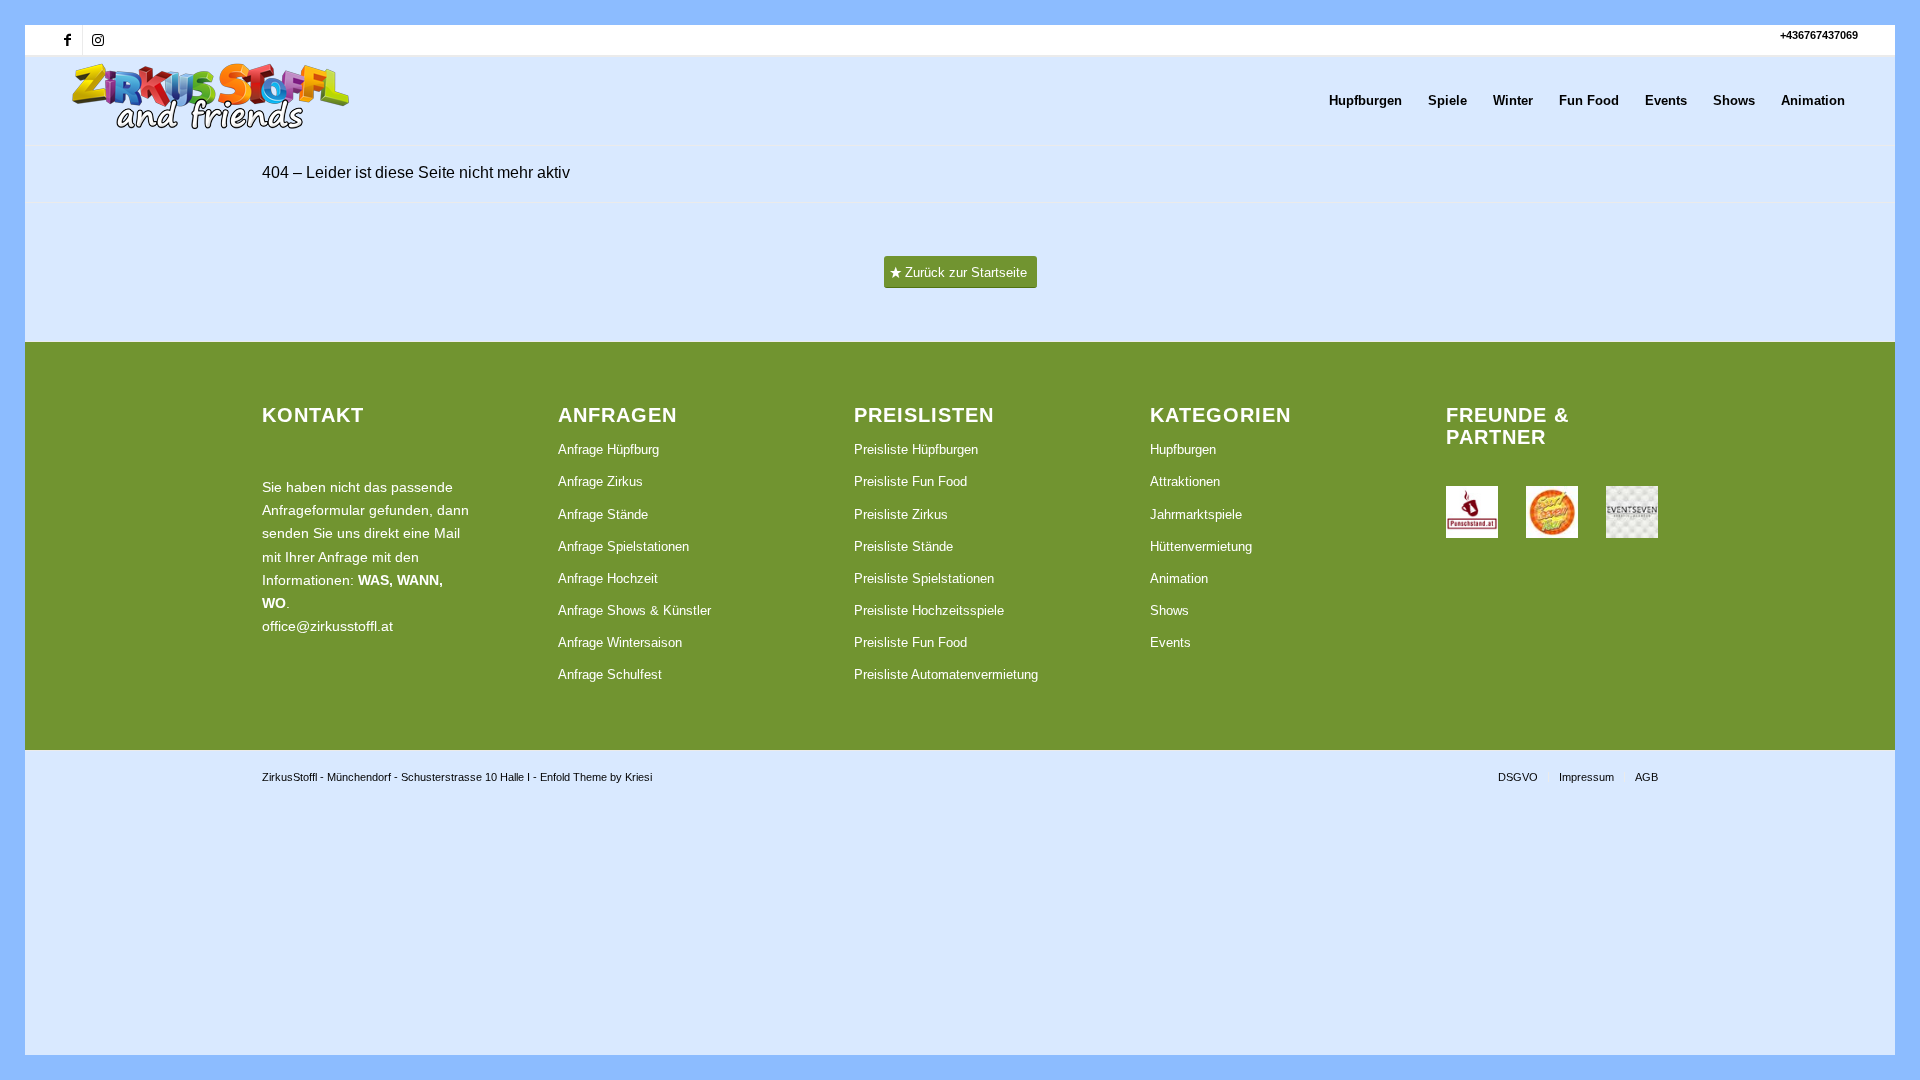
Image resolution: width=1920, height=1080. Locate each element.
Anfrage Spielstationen (623, 546)
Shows (1169, 610)
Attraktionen (1185, 481)
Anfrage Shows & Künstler (634, 610)
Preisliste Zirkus (901, 514)
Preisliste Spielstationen (924, 578)
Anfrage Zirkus (600, 481)
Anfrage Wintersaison (620, 642)
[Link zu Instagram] (98, 40)
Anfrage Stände (603, 514)
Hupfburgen (1183, 449)
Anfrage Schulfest (610, 674)
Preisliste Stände (903, 546)
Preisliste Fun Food (910, 481)
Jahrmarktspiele (1196, 514)
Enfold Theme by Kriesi (596, 777)
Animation (1179, 578)
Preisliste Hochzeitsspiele (929, 610)
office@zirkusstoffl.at (327, 626)
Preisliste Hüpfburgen (916, 449)
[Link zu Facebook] (67, 40)
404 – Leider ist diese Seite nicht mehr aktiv (416, 172)
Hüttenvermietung (1201, 546)
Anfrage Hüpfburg (608, 449)
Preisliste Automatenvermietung (946, 674)
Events (1170, 642)
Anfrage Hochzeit (608, 578)
